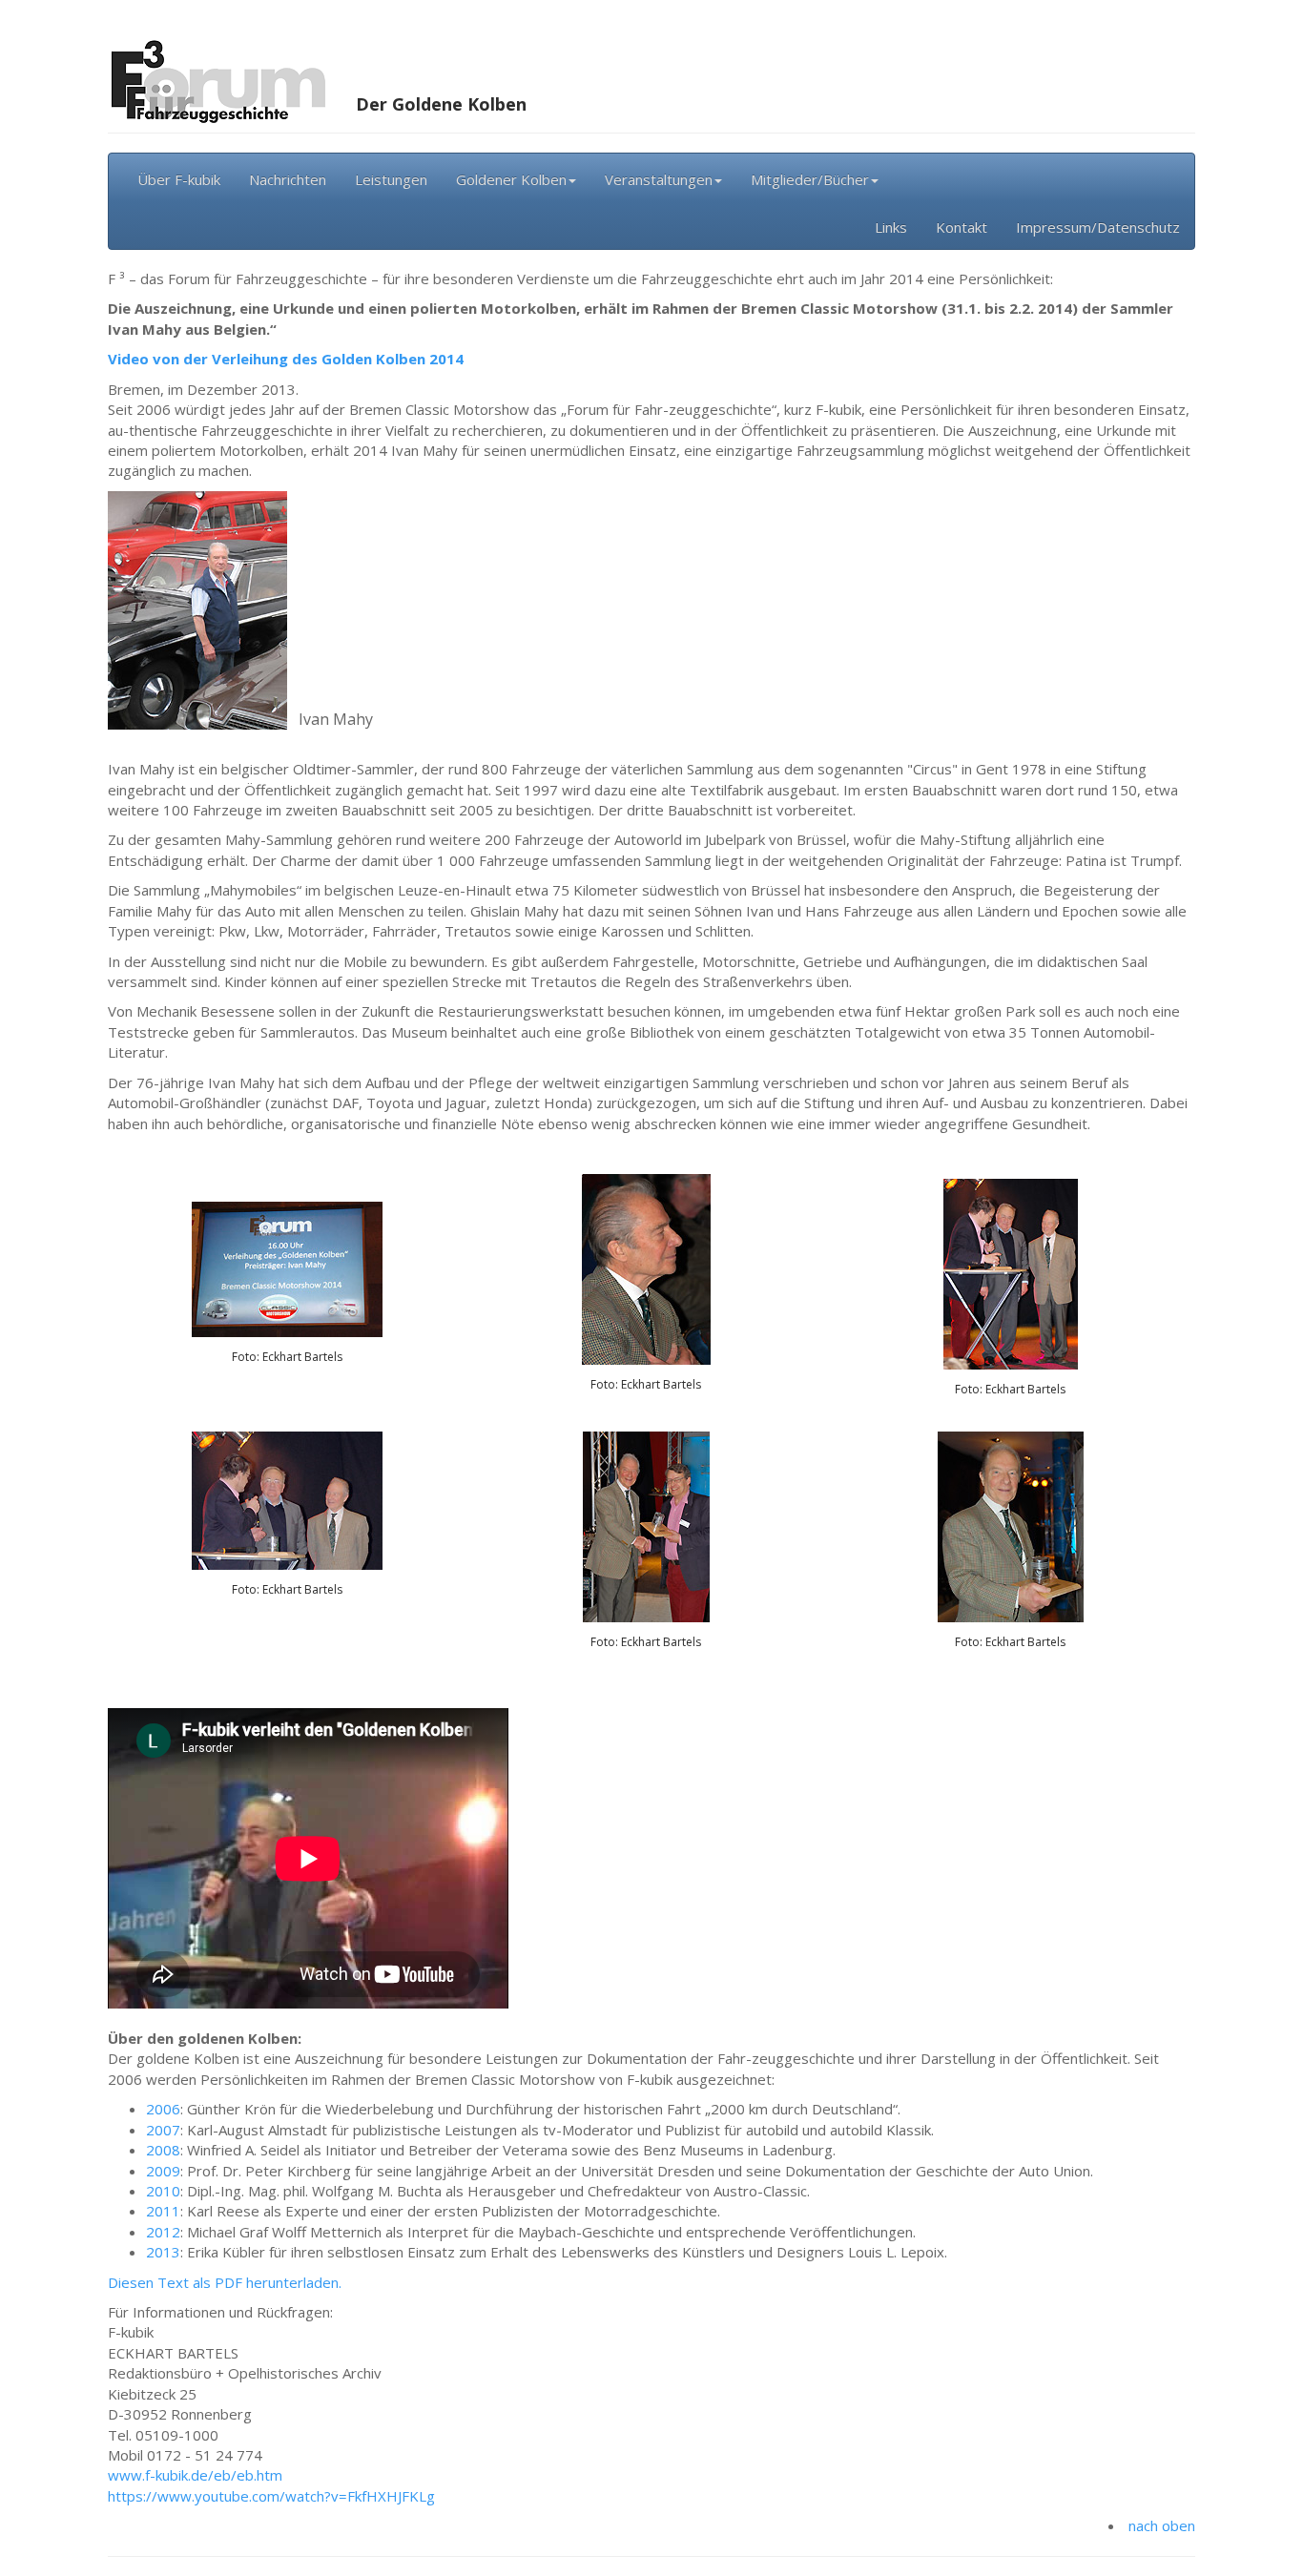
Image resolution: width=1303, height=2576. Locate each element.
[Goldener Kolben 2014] (287, 1267)
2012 (163, 2232)
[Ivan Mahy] (197, 608)
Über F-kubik (179, 179)
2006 (163, 2109)
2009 (163, 2171)
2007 (163, 2130)
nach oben (1162, 2525)
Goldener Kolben (511, 179)
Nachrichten (288, 179)
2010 (163, 2191)
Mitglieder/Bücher (810, 179)
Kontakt (962, 227)
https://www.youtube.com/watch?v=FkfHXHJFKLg (271, 2496)
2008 (163, 2150)
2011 (163, 2211)
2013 (163, 2252)
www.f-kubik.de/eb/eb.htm (195, 2475)
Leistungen (391, 179)
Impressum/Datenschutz (1098, 227)
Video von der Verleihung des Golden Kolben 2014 (286, 359)
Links (891, 227)
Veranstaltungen (659, 179)
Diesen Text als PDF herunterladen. (225, 2282)
